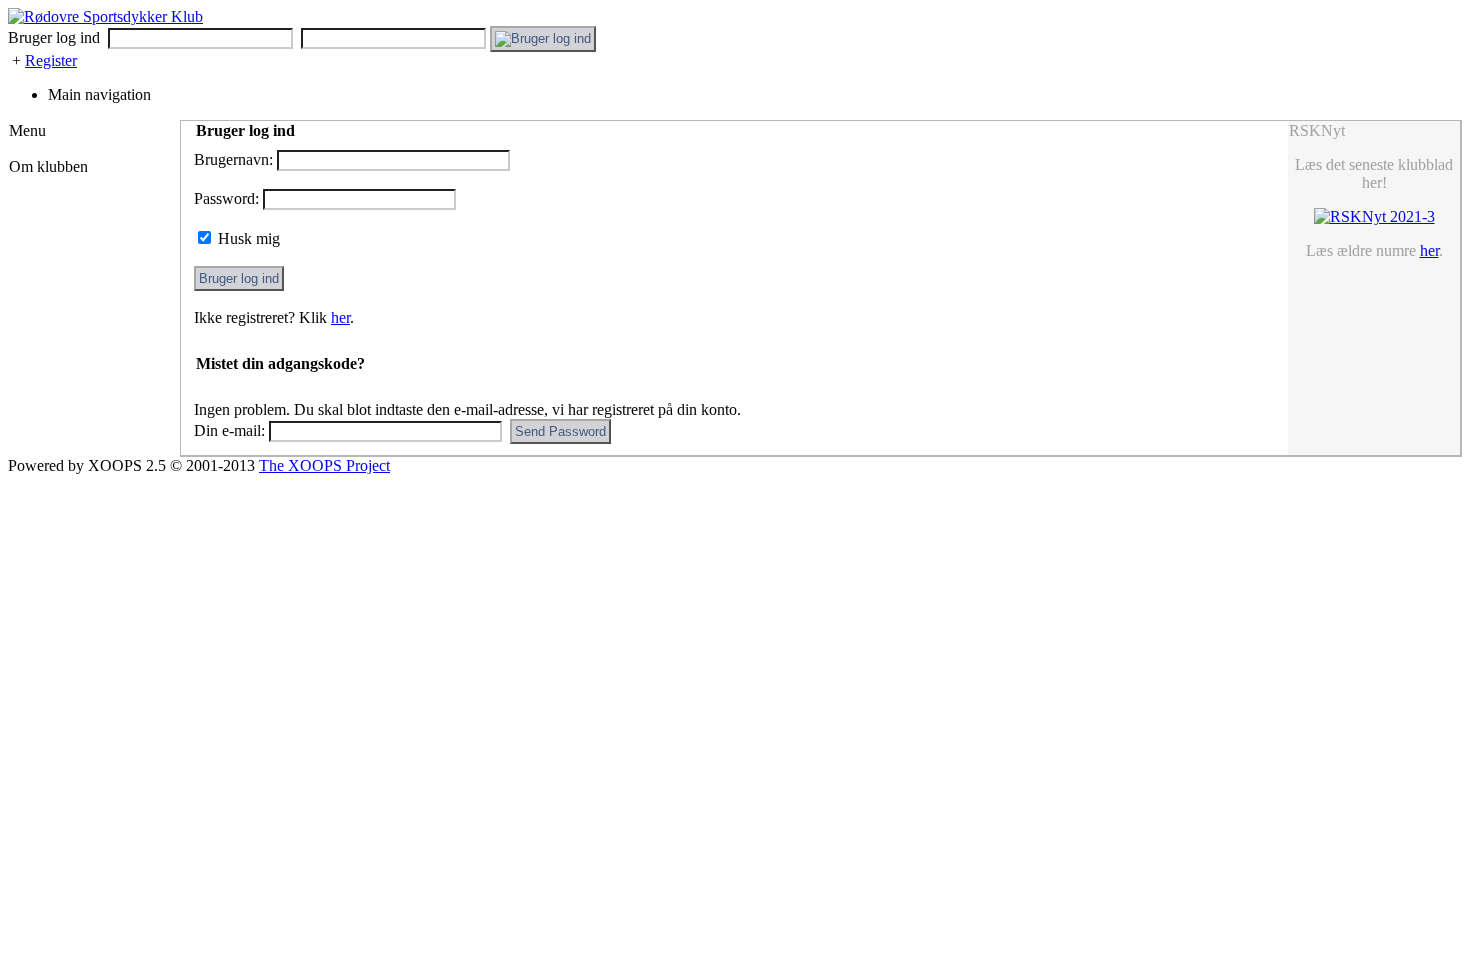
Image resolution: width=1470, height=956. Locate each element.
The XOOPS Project (324, 465)
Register (51, 60)
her (340, 317)
